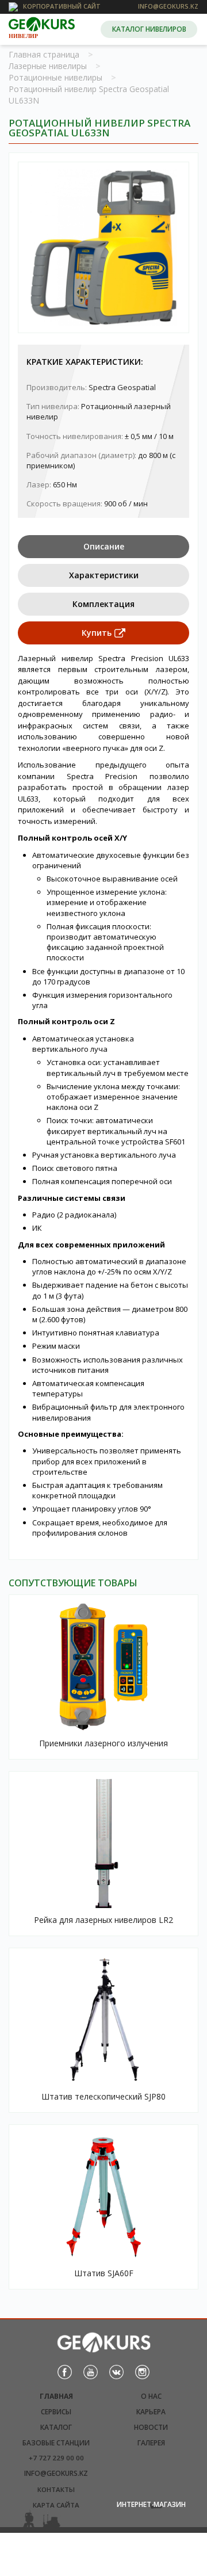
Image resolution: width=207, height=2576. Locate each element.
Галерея (151, 2443)
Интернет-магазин (151, 2504)
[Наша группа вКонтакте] (116, 2371)
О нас (151, 2396)
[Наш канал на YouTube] (91, 2371)
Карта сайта (56, 2505)
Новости (151, 2427)
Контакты (56, 2489)
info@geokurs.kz (56, 2473)
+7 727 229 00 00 (56, 2458)
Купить (97, 633)
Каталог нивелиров (149, 29)
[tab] (103, 547)
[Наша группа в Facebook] (65, 2371)
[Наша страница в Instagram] (142, 2371)
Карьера (151, 2412)
